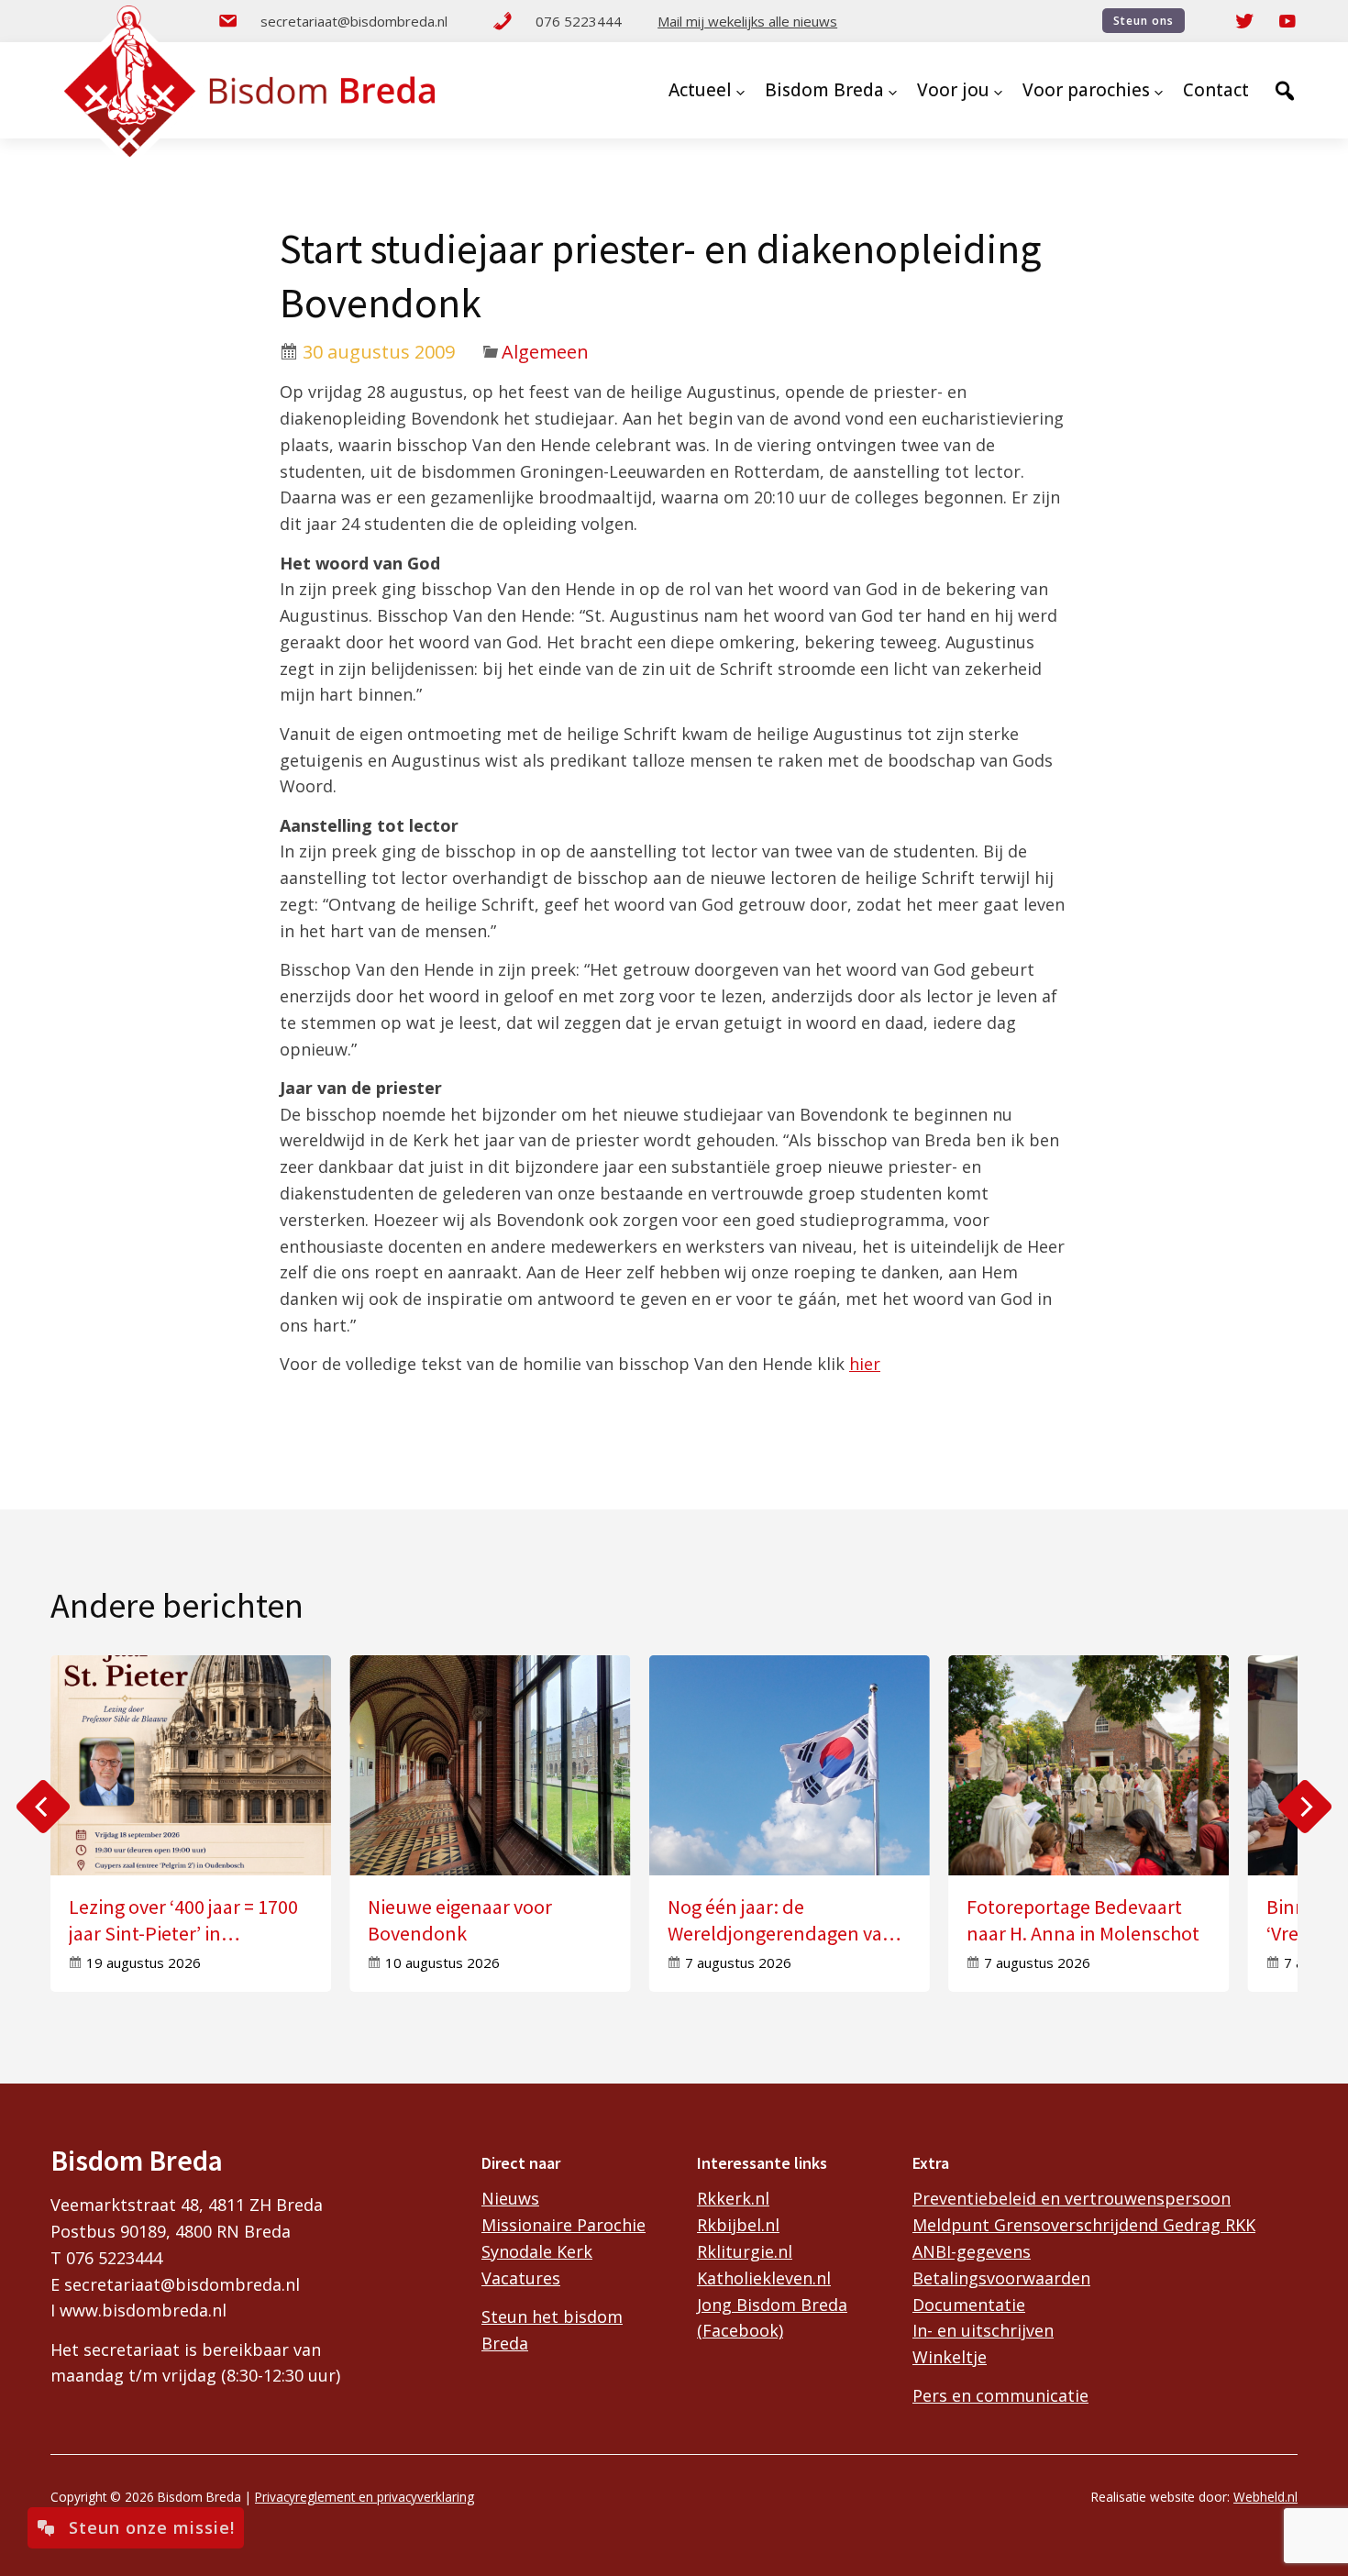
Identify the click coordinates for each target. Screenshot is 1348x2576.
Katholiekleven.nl (764, 2278)
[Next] (1305, 1807)
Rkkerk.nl (733, 2198)
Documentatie (969, 2305)
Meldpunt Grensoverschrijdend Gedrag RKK (1084, 2225)
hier (865, 1364)
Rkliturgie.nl (745, 2251)
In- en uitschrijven (983, 2330)
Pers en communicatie (1000, 2395)
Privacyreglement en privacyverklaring (365, 2497)
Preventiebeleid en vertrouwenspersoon (1072, 2198)
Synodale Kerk (537, 2251)
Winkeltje (950, 2357)
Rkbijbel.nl (738, 2225)
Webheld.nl (1265, 2497)
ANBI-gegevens (972, 2251)
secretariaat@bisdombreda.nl (354, 21)
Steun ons (1144, 21)
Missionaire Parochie (564, 2225)
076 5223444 (579, 21)
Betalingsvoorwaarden (1001, 2278)
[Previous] (43, 1807)
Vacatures (521, 2278)
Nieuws (510, 2198)
